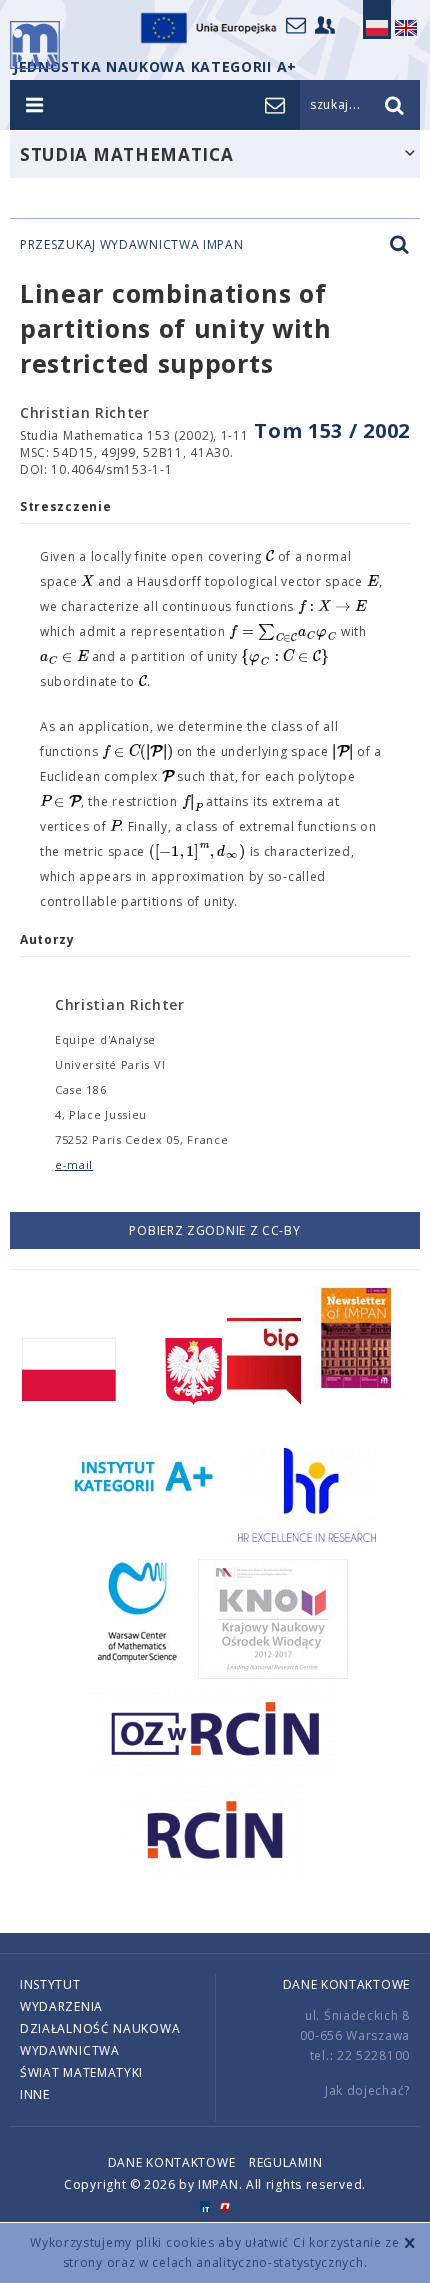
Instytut (50, 1984)
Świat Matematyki (81, 2072)
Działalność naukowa (100, 2028)
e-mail (74, 1164)
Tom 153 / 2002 (332, 430)
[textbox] (270, 557)
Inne (35, 2094)
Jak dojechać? (367, 2090)
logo (35, 45)
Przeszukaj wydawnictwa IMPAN (132, 245)
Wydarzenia (61, 2006)
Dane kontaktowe (347, 1984)
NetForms (225, 2206)
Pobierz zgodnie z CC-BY (214, 1230)
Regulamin (285, 2162)
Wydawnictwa (70, 2050)
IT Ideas (204, 2206)
